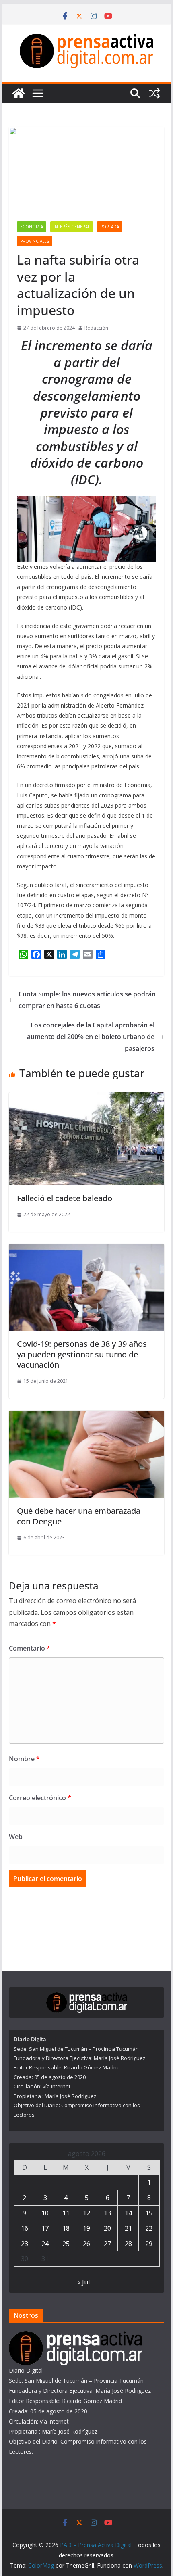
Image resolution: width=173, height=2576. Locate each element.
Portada (110, 227)
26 (86, 2244)
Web (16, 1837)
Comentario (30, 1648)
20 (107, 2228)
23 (25, 2244)
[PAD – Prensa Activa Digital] (19, 93)
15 (149, 2213)
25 (66, 2244)
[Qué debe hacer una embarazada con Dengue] (86, 1416)
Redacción (96, 328)
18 (66, 2228)
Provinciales (35, 241)
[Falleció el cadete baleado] (86, 1098)
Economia (32, 227)
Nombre (24, 1759)
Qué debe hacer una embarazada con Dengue (79, 1516)
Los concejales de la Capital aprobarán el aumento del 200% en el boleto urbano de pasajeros (91, 1037)
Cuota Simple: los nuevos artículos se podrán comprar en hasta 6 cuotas (87, 1000)
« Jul (83, 2282)
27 (107, 2244)
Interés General (72, 227)
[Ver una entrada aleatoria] (154, 93)
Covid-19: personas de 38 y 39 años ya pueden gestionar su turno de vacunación (82, 1354)
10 (45, 2213)
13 (107, 2213)
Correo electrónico (40, 1798)
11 (66, 2213)
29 (149, 2244)
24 (45, 2244)
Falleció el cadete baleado (65, 1198)
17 (45, 2228)
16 (25, 2228)
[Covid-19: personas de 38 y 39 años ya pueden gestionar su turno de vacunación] (86, 1250)
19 (86, 2228)
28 (128, 2244)
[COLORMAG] (76, 2336)
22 (149, 2228)
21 (128, 2228)
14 (128, 2213)
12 (86, 2213)
